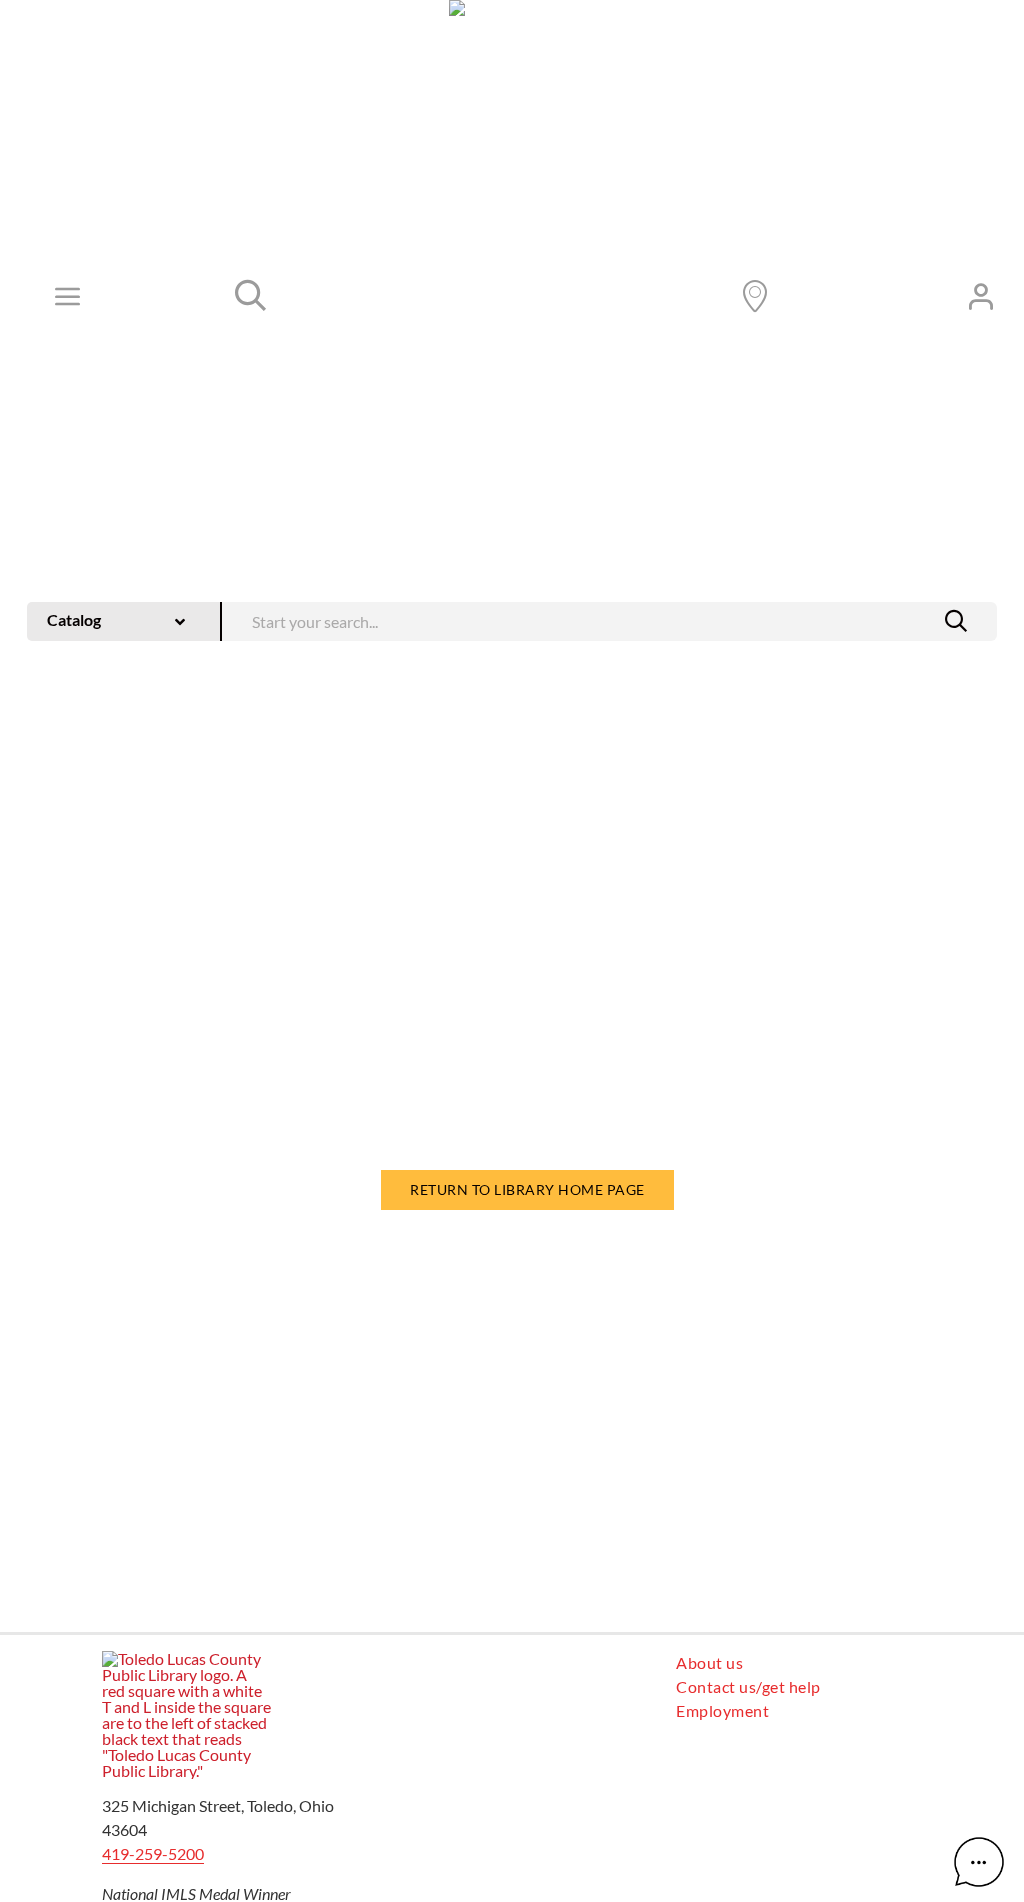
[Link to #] (251, 296)
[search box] (609, 619)
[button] (956, 621)
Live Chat (979, 1862)
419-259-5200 (153, 1853)
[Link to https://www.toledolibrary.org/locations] (755, 296)
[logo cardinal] (187, 1658)
